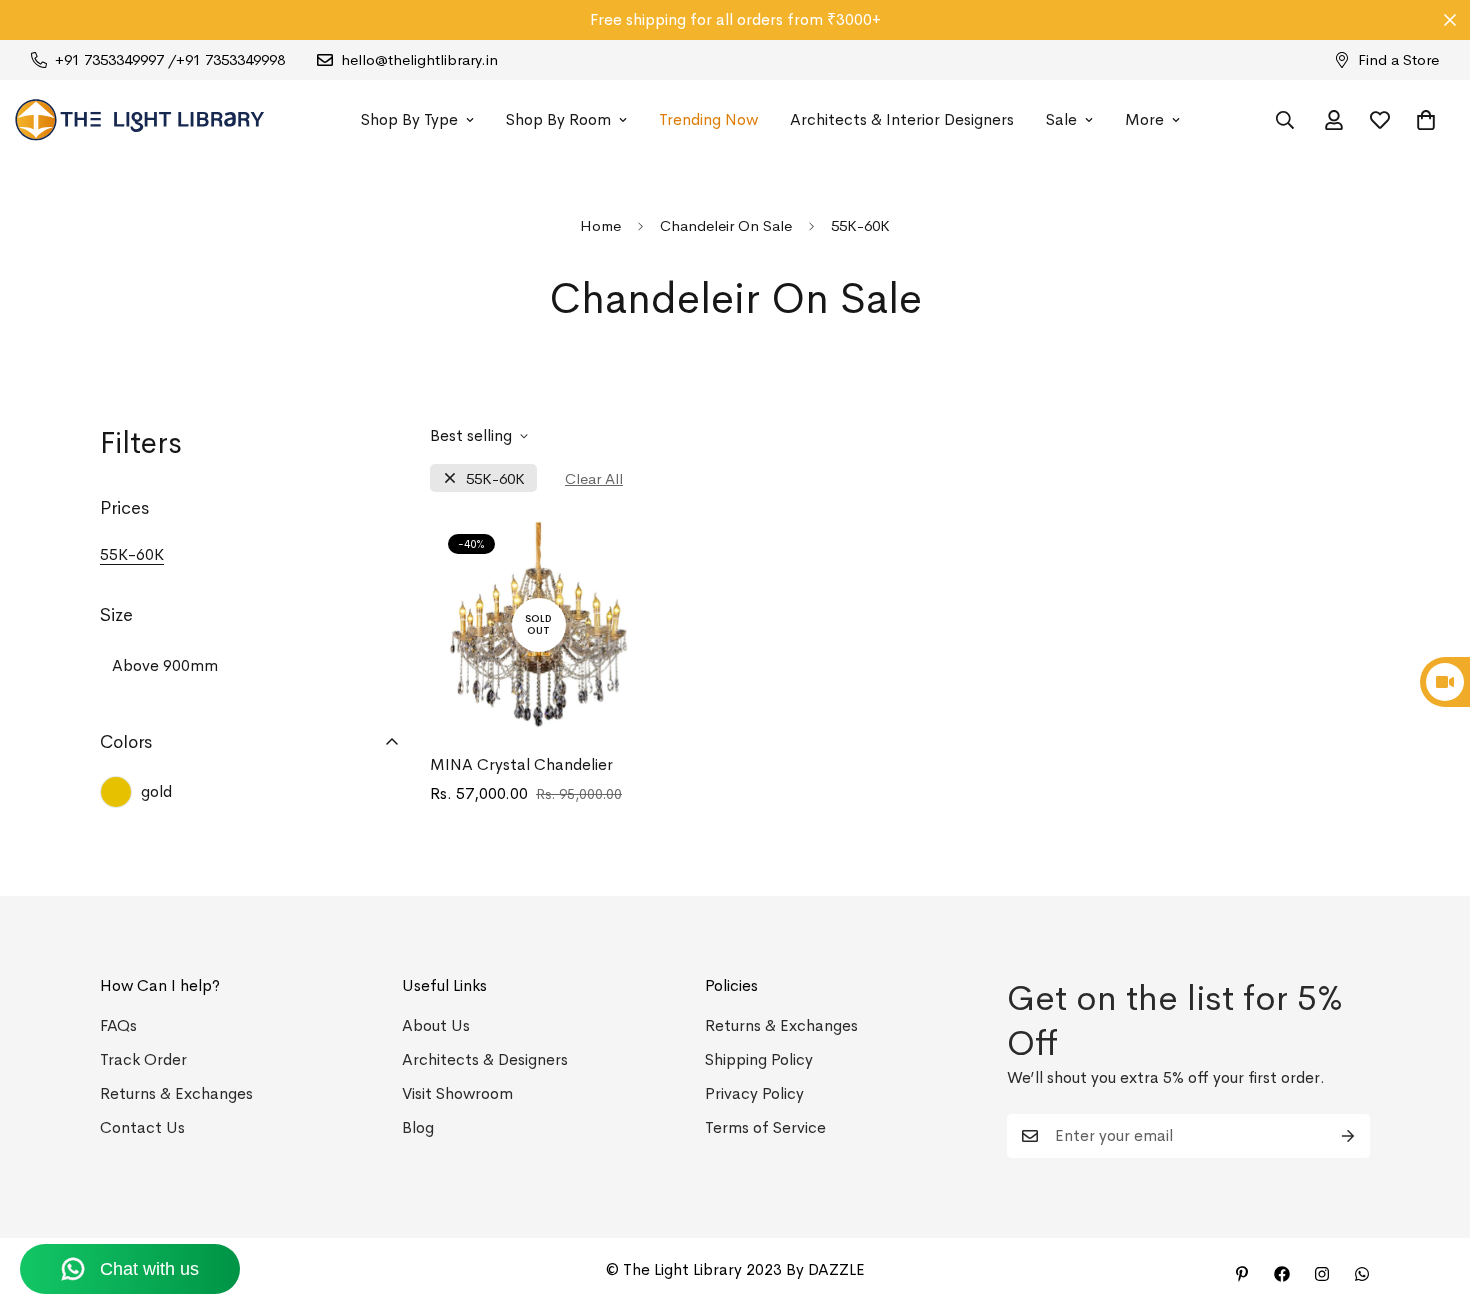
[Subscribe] (1348, 1136)
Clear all (594, 478)
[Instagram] (1322, 1274)
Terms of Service (765, 1127)
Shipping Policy (759, 1059)
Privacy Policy (754, 1093)
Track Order (143, 1059)
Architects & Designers (485, 1059)
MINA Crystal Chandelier (521, 764)
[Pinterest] (1242, 1274)
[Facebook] (1282, 1274)
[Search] (1285, 120)
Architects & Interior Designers (902, 119)
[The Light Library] (140, 120)
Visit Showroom (457, 1093)
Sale (1061, 119)
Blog (418, 1127)
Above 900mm (165, 665)
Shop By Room (558, 119)
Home (600, 225)
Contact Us (142, 1127)
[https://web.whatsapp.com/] (1362, 1274)
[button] (1426, 120)
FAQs (118, 1025)
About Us (436, 1025)
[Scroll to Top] (1431, 1205)
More (1144, 119)
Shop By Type (409, 119)
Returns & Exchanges (176, 1093)
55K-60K (495, 478)
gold (156, 791)
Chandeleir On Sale (726, 225)
